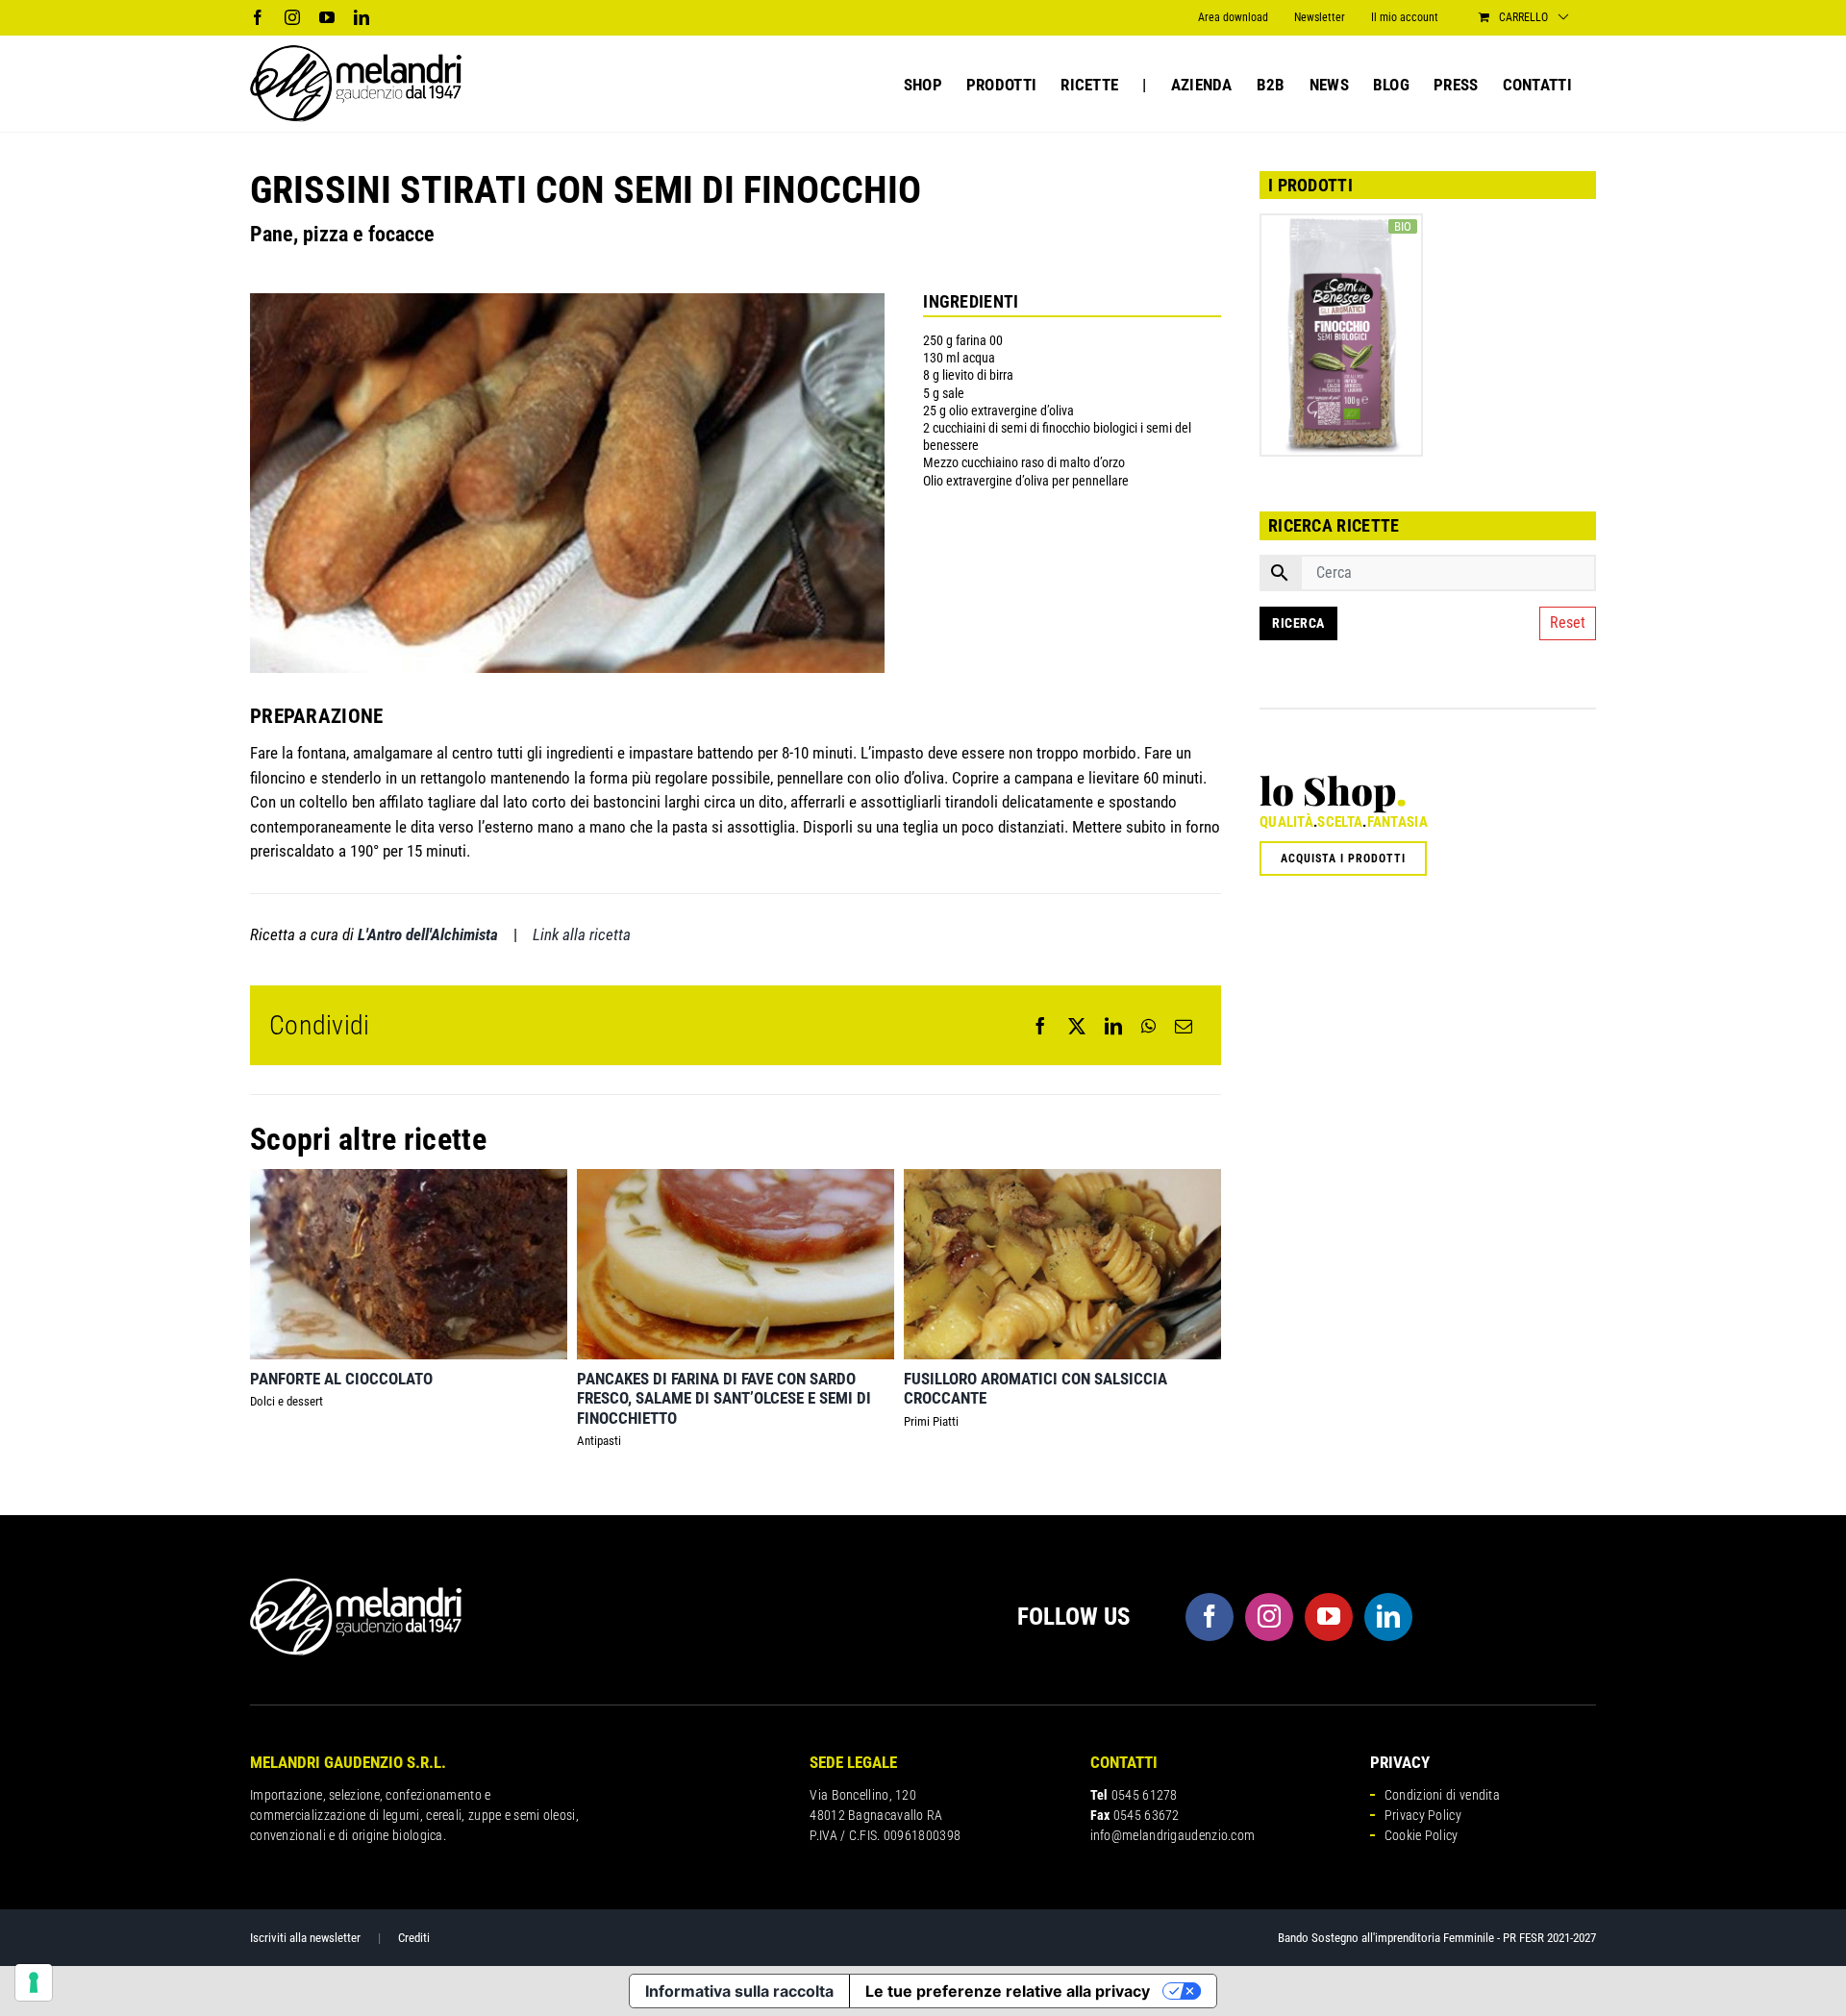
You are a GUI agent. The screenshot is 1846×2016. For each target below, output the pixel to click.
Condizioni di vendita (1442, 1795)
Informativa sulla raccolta (739, 1991)
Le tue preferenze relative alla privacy (1008, 1991)
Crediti (414, 1938)
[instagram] (1269, 1617)
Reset (1568, 622)
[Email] (1184, 1026)
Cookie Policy (1422, 1835)
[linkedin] (1388, 1617)
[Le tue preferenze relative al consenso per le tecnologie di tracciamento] (34, 1982)
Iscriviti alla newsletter (305, 1938)
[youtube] (1329, 1617)
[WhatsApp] (1148, 1026)
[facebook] (1210, 1617)
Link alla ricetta (582, 934)
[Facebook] (1040, 1026)
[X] (1077, 1026)
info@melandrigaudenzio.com (1173, 1835)
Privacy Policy (1423, 1815)
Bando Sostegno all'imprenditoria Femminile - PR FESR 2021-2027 (1437, 1938)
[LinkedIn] (1113, 1026)
